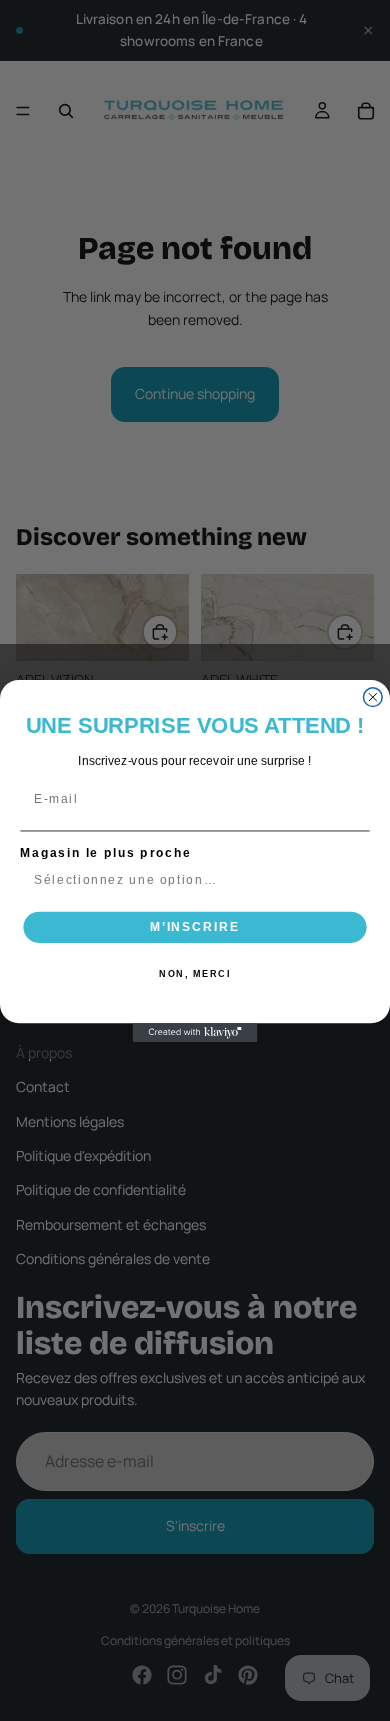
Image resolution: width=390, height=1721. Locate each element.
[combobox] (191, 881)
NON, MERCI (195, 974)
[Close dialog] (372, 696)
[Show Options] (355, 881)
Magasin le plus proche (106, 852)
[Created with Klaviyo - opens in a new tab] (195, 1032)
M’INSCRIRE (195, 926)
